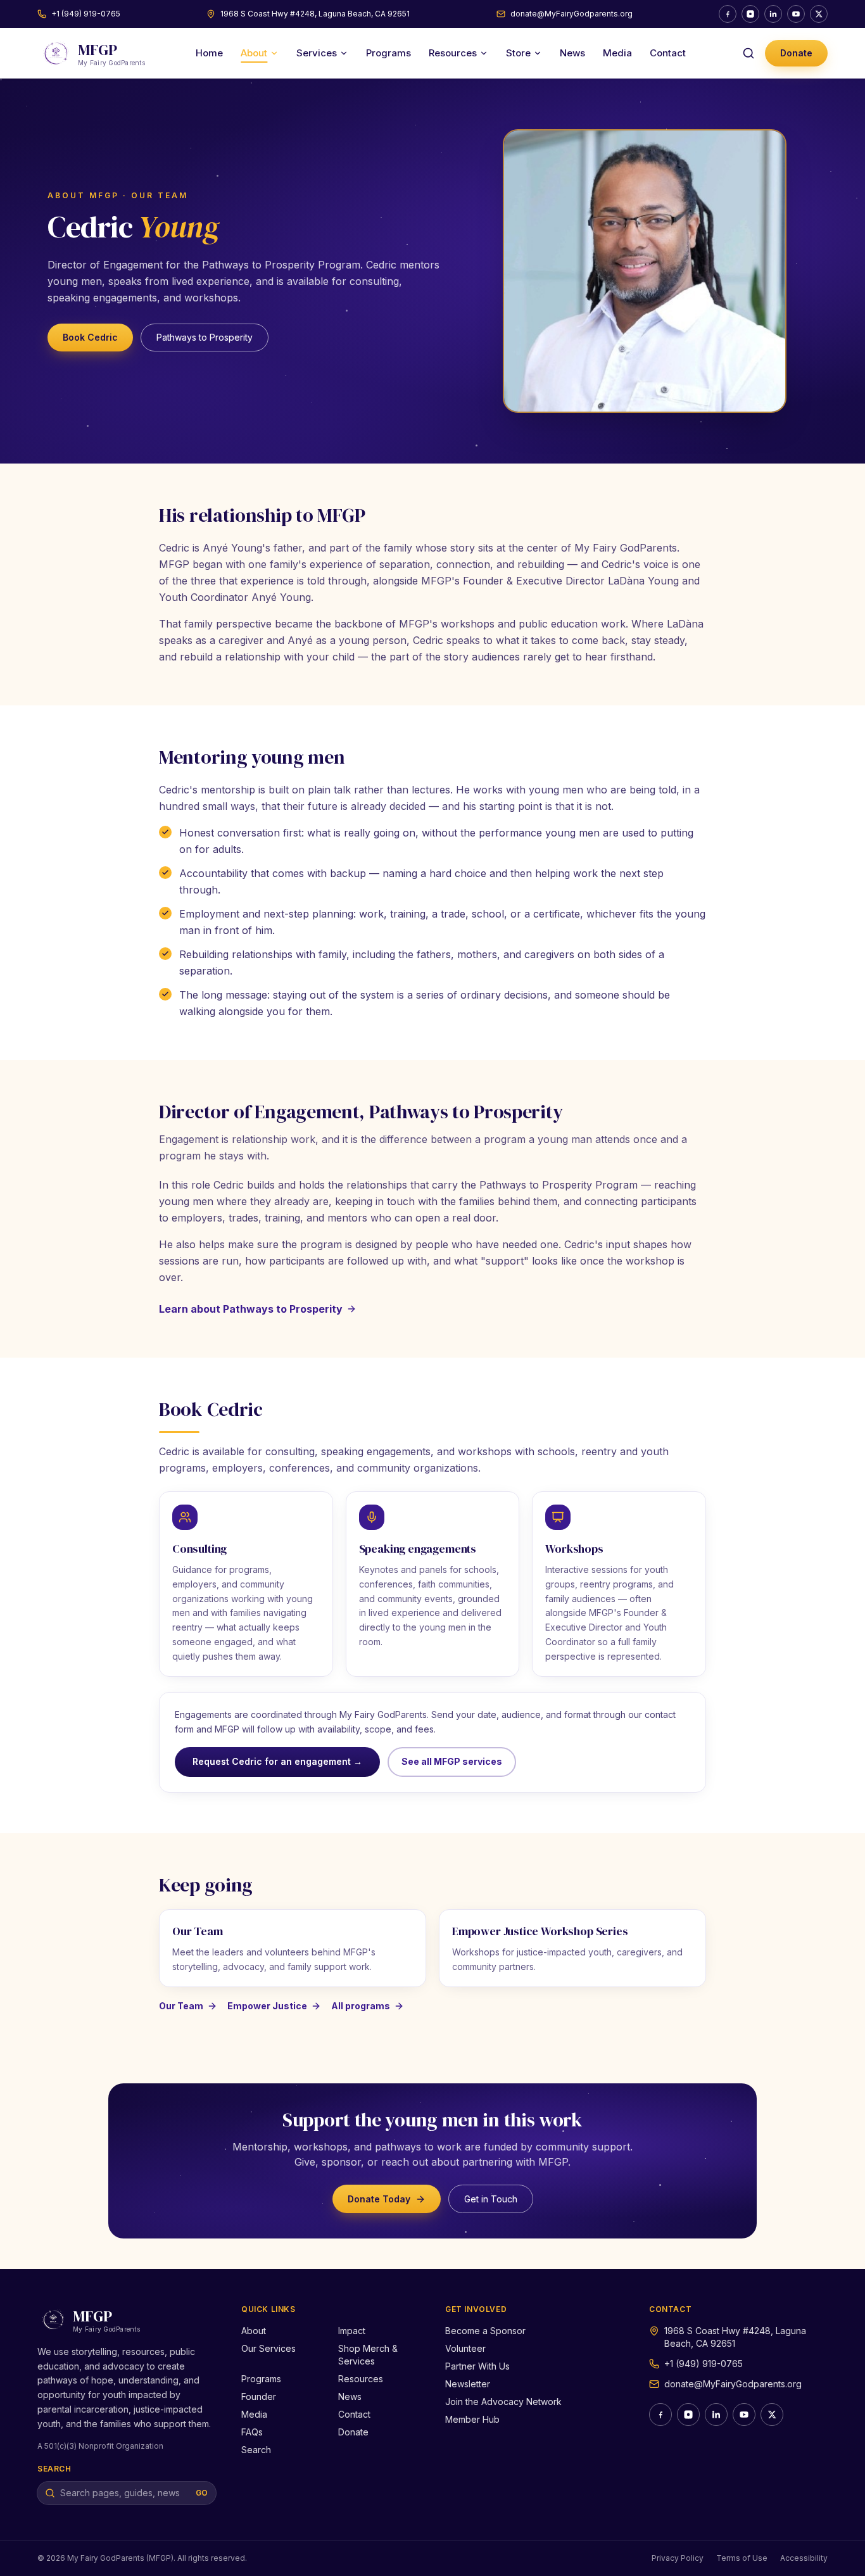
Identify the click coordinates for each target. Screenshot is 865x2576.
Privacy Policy (678, 2558)
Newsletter (468, 2384)
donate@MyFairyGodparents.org (571, 14)
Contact (668, 53)
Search (256, 2450)
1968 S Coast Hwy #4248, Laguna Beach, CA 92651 (315, 14)
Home (209, 53)
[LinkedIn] (773, 14)
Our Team (181, 2006)
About (254, 53)
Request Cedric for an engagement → (277, 1761)
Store (518, 53)
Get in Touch (491, 2199)
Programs (388, 53)
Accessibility (804, 2558)
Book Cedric (90, 337)
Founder (259, 2396)
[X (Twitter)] (819, 14)
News (572, 53)
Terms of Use (742, 2558)
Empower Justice (267, 2006)
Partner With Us (477, 2366)
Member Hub (472, 2419)
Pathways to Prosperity (205, 337)
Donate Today (379, 2199)
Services (317, 53)
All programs (361, 2006)
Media (617, 53)
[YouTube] (796, 14)
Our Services (268, 2348)
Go (202, 2493)
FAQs (252, 2432)
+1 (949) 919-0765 (86, 14)
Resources (453, 53)
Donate (796, 53)
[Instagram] (750, 14)
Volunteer (465, 2348)
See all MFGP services (452, 1761)
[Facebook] (728, 14)
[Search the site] (748, 53)
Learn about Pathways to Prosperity (251, 1309)
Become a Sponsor (485, 2331)
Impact (352, 2331)
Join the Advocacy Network (503, 2402)
